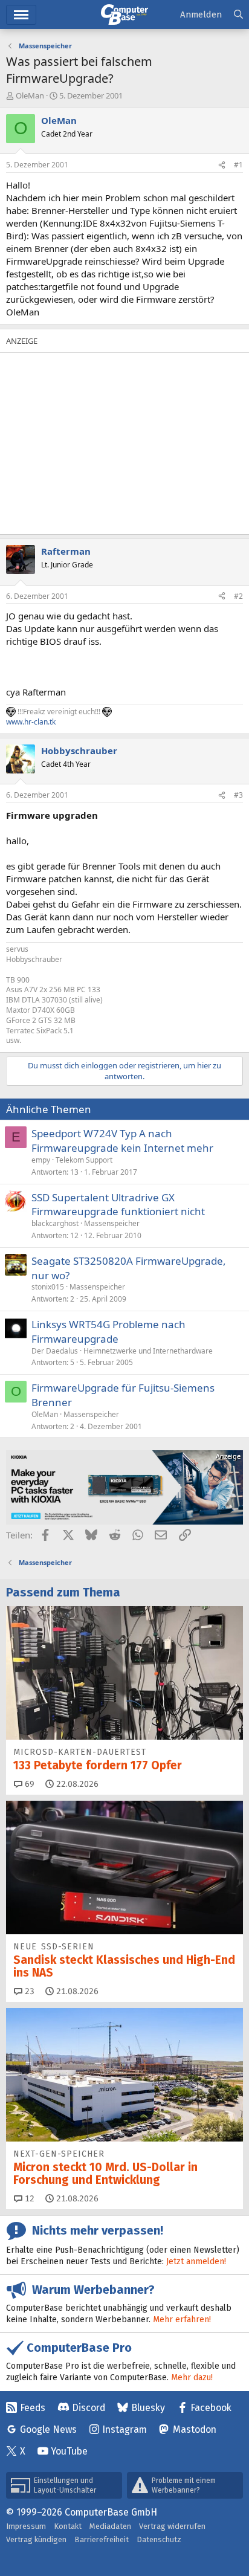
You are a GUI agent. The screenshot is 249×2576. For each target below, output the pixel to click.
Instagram (124, 2429)
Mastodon (195, 2429)
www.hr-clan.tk (31, 722)
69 (28, 1784)
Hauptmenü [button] (21, 15)
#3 (238, 795)
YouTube (69, 2451)
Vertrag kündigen (36, 2539)
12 (28, 2199)
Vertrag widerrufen (172, 2526)
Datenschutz (159, 2539)
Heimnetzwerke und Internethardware (148, 1351)
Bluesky (148, 2408)
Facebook (211, 2408)
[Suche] (238, 15)
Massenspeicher (112, 1223)
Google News (48, 2429)
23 (28, 1991)
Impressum (26, 2526)
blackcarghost (55, 1223)
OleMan (30, 95)
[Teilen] (222, 165)
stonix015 (48, 1287)
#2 (238, 596)
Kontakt (68, 2526)
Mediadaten (110, 2526)
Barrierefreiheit (102, 2539)
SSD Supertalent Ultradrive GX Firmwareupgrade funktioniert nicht (118, 1205)
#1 (238, 165)
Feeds (33, 2408)
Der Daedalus (55, 1351)
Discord (89, 2408)
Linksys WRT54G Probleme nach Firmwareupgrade (108, 1332)
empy (41, 1160)
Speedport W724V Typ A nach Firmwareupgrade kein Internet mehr (122, 1141)
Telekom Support (84, 1160)
